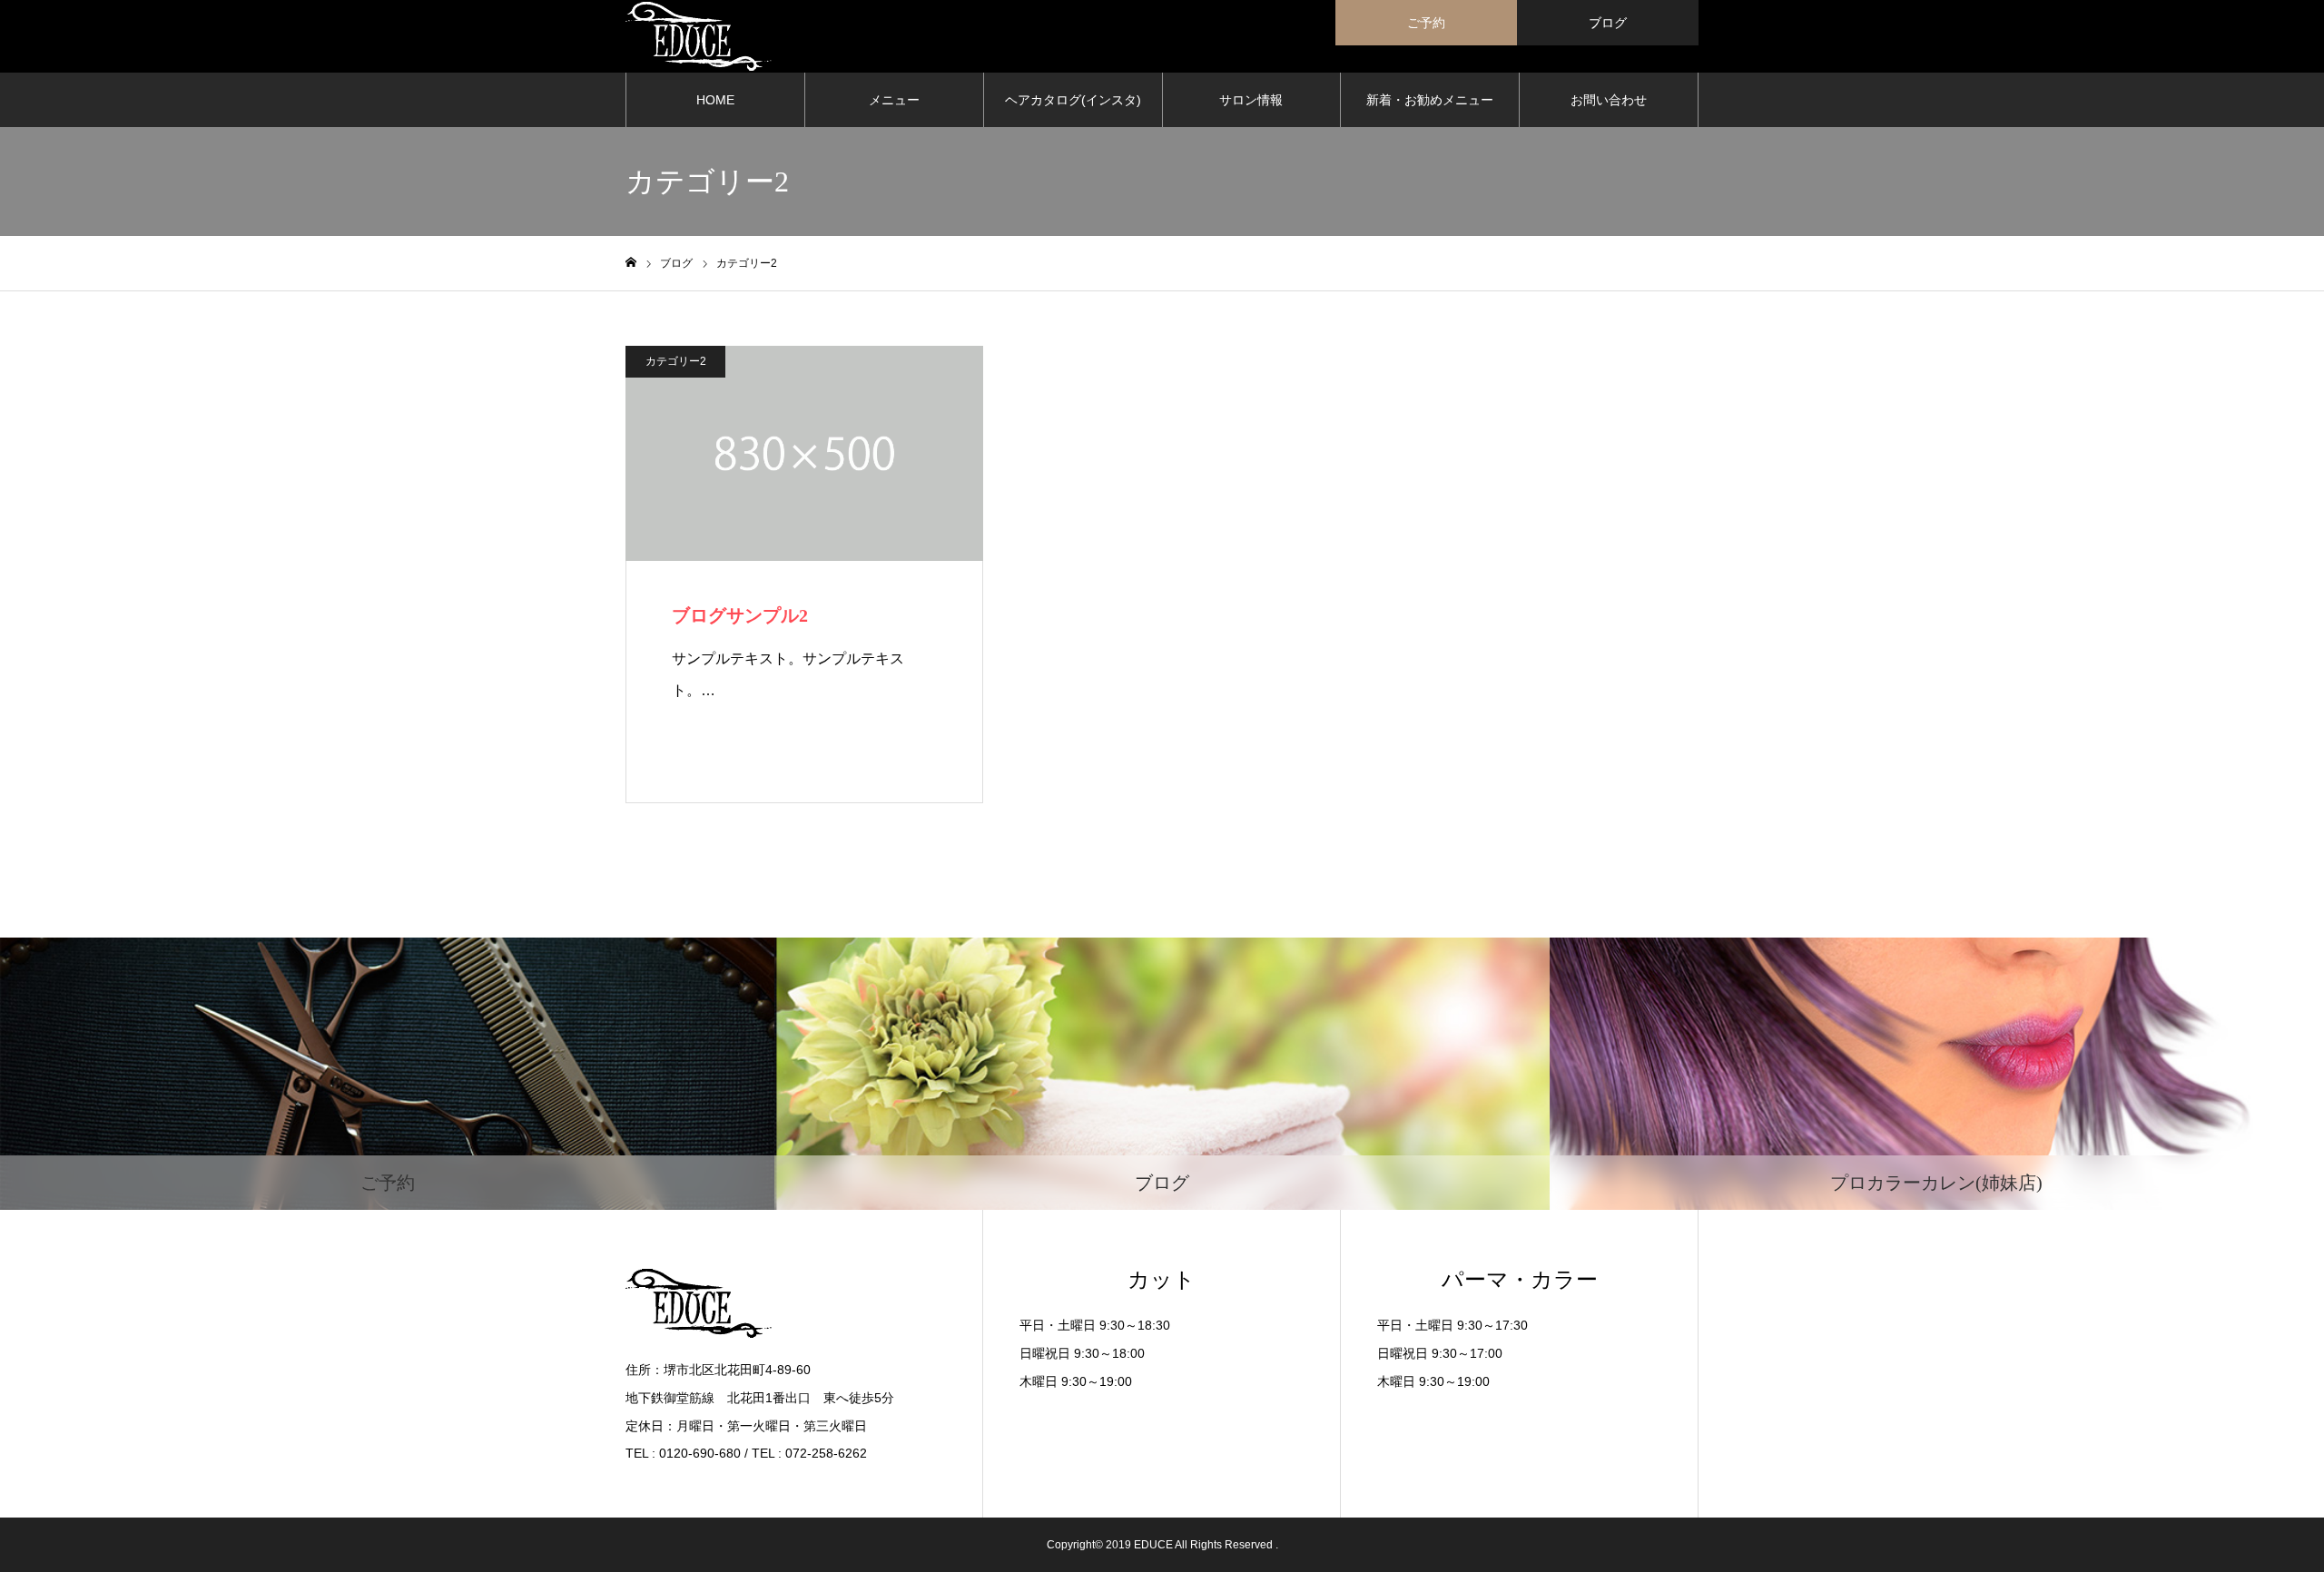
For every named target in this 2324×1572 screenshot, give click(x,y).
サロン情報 (1251, 100)
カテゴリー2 (676, 361)
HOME (715, 100)
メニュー (894, 100)
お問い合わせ (1609, 100)
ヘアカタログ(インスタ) (1073, 100)
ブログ (1608, 23)
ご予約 (1426, 23)
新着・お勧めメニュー (1430, 100)
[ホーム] (631, 263)
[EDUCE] (699, 36)
